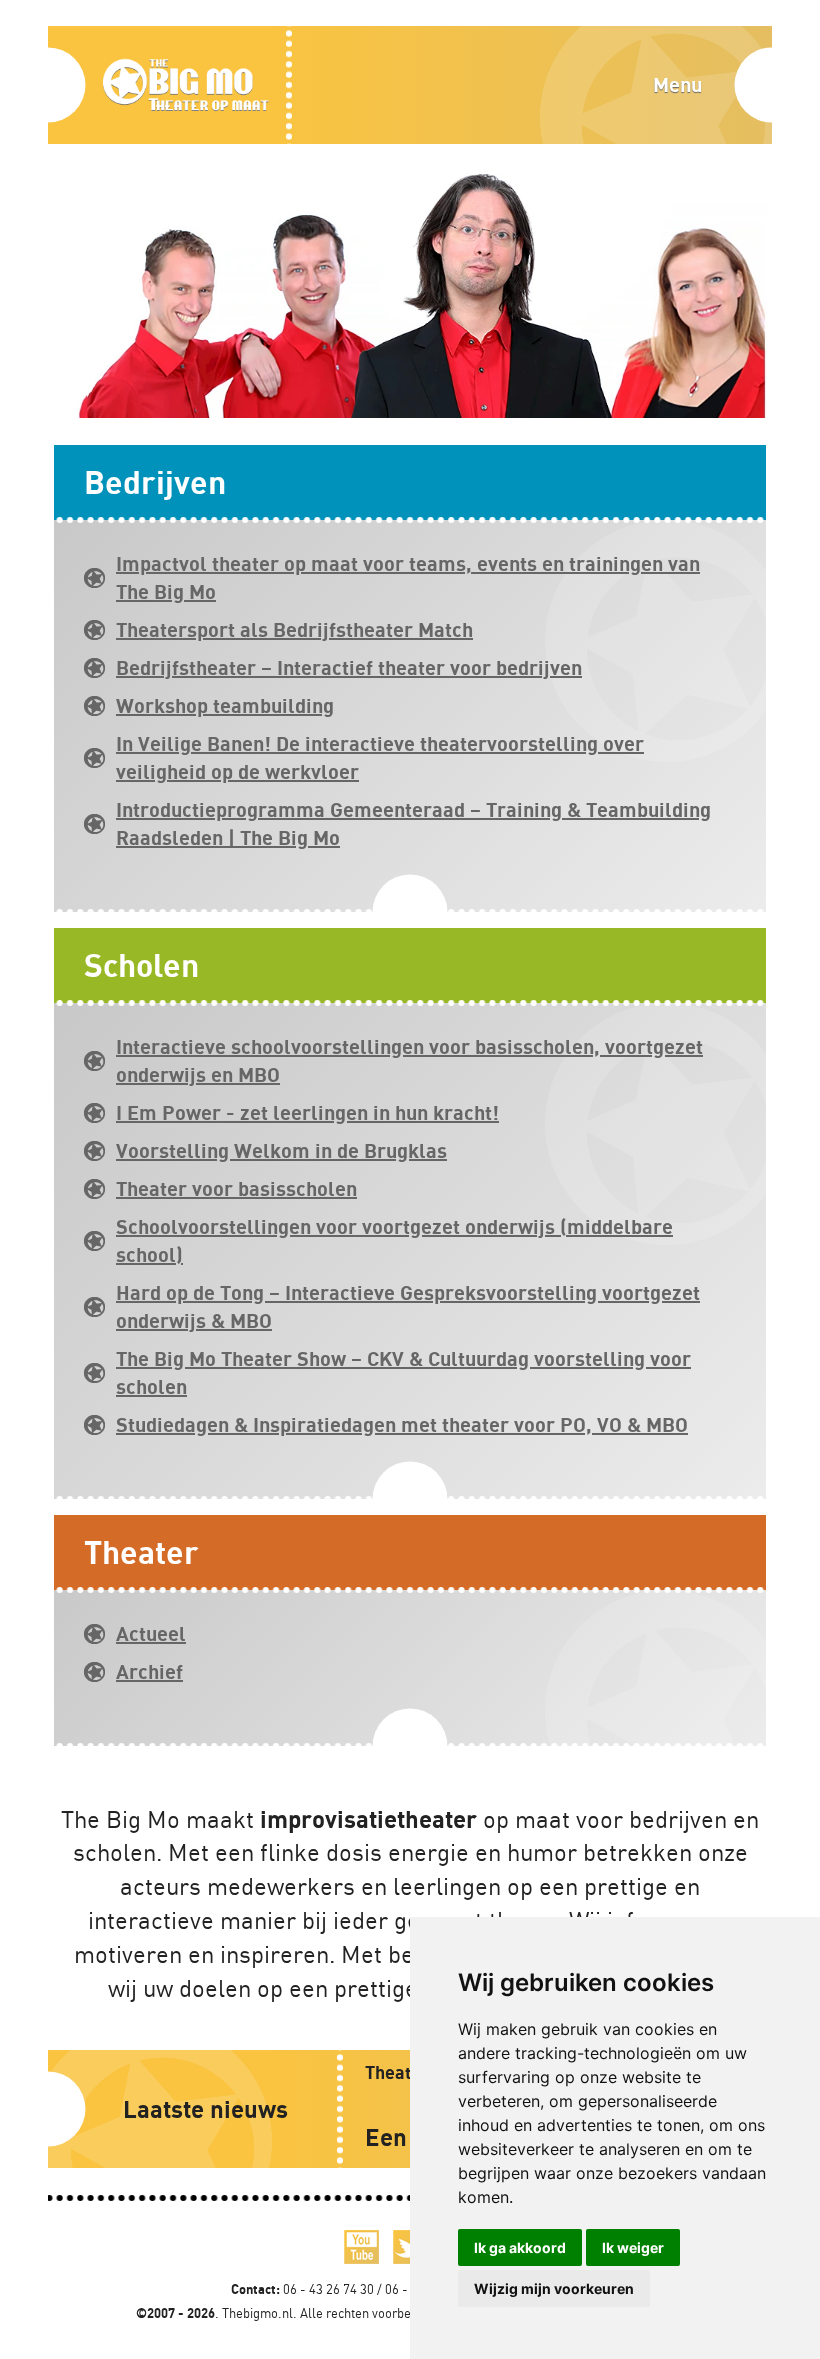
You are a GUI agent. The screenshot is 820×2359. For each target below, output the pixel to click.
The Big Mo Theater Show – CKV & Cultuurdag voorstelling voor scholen (403, 1372)
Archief (149, 1671)
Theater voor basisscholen (236, 1188)
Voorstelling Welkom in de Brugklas (281, 1150)
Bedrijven (155, 481)
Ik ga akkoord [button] (520, 2247)
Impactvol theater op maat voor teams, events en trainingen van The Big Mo (408, 577)
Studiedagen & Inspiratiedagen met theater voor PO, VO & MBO (402, 1424)
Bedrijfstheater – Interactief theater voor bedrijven (349, 667)
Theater (141, 1551)
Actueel (151, 1633)
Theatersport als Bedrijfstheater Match (294, 629)
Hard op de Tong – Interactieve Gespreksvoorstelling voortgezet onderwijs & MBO (408, 1306)
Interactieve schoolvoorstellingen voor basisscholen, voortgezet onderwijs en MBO (409, 1060)
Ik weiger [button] (633, 2247)
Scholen (141, 964)
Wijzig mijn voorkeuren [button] (554, 2288)
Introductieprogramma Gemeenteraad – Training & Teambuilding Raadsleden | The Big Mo (413, 823)
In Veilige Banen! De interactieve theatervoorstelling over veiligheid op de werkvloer (380, 757)
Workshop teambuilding (225, 705)
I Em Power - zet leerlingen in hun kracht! (307, 1112)
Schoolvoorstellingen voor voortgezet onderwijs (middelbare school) (394, 1240)
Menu (677, 84)
